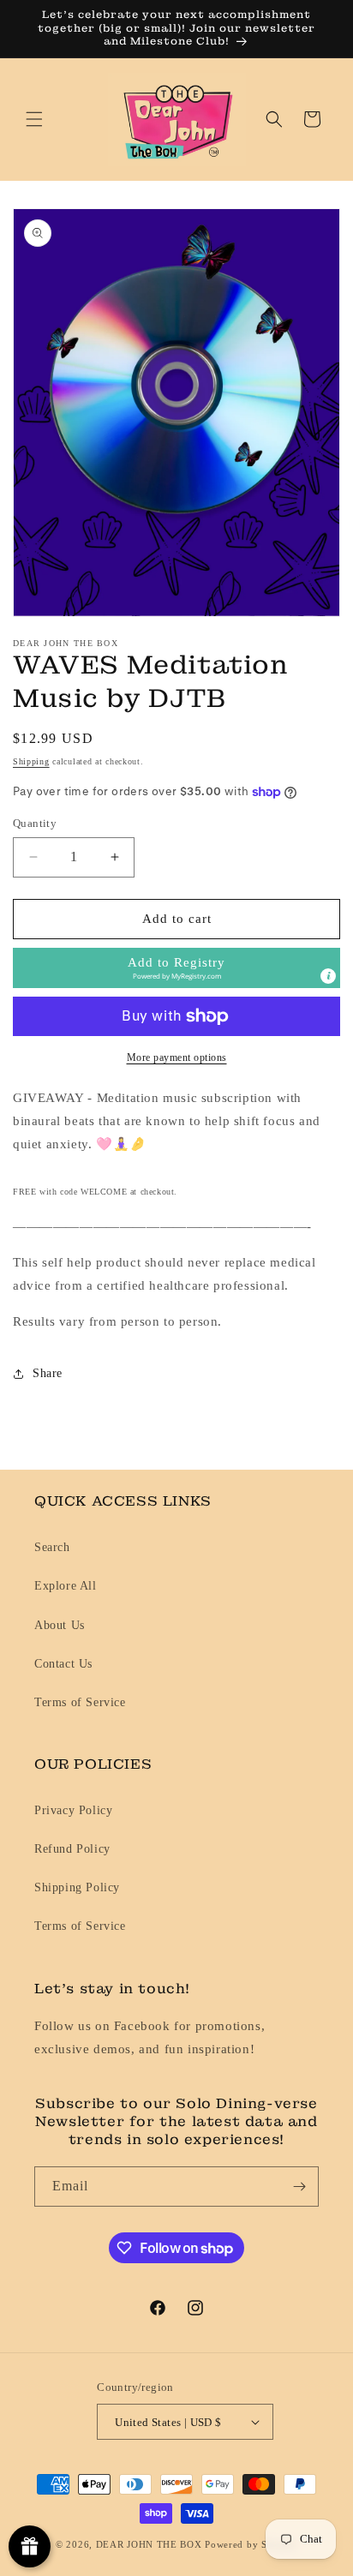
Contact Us (63, 1664)
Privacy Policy (73, 1810)
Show (30, 2546)
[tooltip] (328, 976)
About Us (60, 1625)
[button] (34, 119)
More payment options (177, 1057)
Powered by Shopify (251, 2544)
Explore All (66, 1586)
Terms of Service (80, 1702)
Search (52, 1547)
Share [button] (48, 1373)
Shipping (31, 761)
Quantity (35, 823)
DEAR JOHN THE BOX (149, 2544)
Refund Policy (72, 1849)
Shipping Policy (77, 1887)
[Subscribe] (299, 2187)
